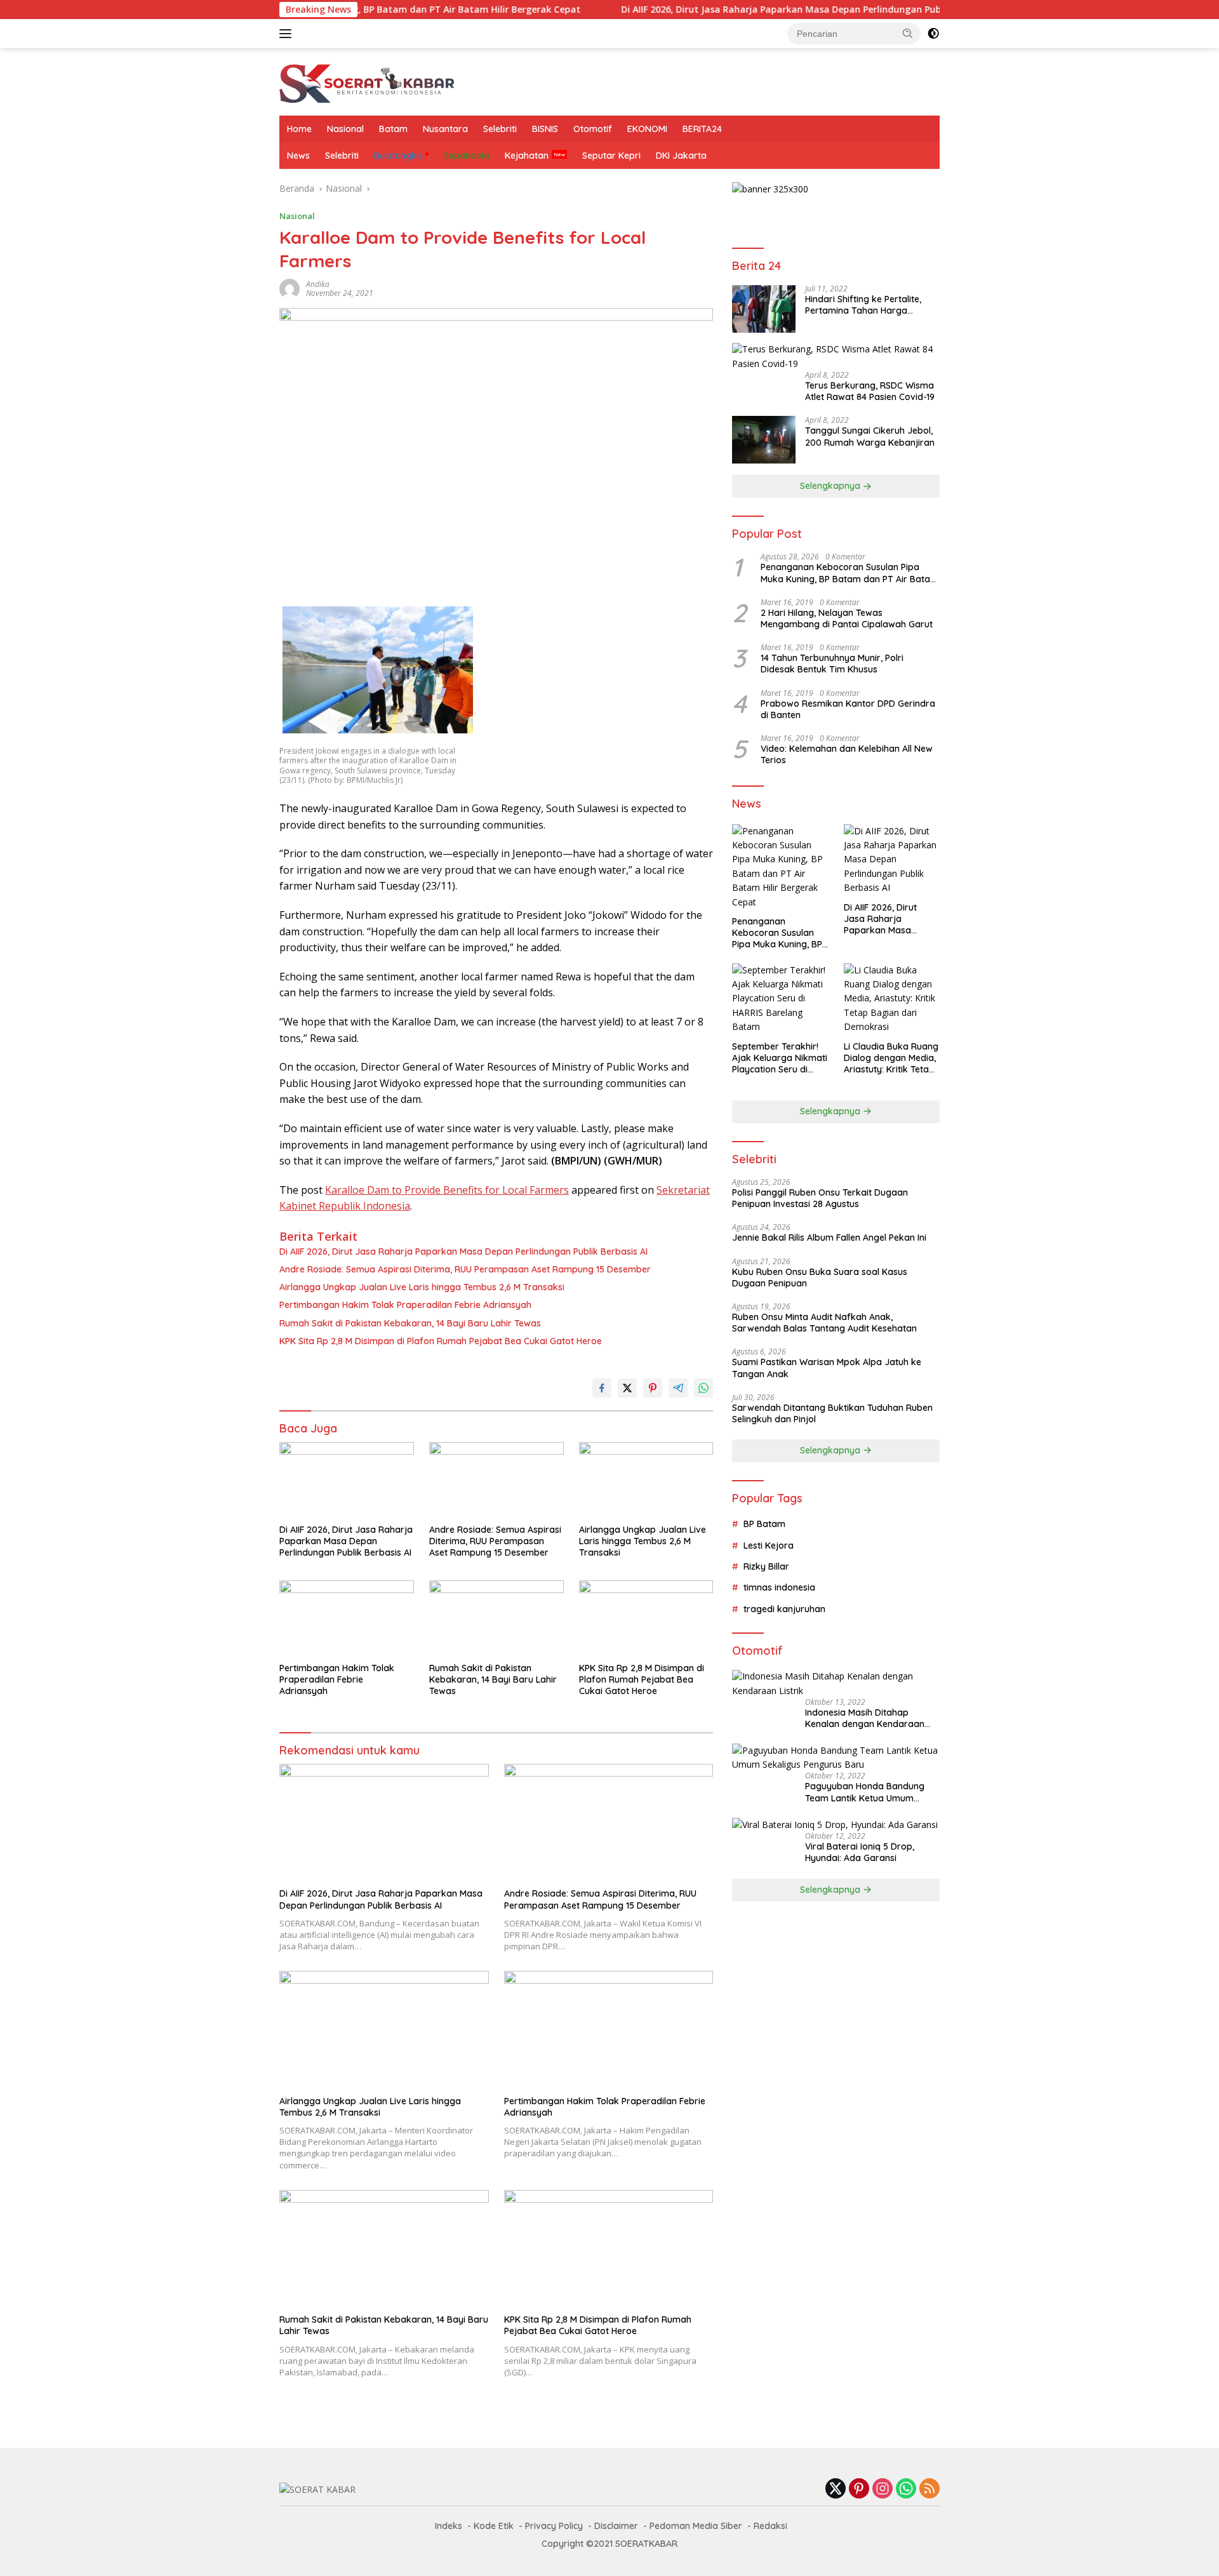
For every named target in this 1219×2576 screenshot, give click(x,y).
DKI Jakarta (681, 156)
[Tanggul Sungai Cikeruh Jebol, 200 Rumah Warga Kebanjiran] (764, 440)
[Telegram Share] (678, 1388)
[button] (908, 33)
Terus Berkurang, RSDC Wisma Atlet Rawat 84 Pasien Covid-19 (870, 391)
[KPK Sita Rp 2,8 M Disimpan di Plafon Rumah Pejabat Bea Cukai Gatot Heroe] (646, 1618)
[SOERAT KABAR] (369, 81)
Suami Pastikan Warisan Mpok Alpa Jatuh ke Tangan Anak (827, 1368)
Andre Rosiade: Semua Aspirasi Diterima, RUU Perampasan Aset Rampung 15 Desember (465, 1269)
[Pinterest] (859, 2489)
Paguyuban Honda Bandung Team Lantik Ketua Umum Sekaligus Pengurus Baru (865, 1792)
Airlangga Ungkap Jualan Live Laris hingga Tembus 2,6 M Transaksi (422, 1287)
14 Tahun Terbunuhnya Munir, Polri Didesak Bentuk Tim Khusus (832, 664)
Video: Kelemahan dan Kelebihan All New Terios (847, 754)
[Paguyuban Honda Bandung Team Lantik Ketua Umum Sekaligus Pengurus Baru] (836, 1758)
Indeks (449, 2526)
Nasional (345, 129)
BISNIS (545, 129)
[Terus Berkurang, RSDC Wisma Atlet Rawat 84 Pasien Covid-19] (836, 357)
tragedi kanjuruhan (784, 1609)
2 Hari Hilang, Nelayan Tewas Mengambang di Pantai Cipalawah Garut (847, 618)
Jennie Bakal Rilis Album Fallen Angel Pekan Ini (829, 1238)
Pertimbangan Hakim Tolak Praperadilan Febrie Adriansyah (405, 1305)
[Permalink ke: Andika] (290, 288)
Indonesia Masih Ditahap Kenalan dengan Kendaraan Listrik (865, 1719)
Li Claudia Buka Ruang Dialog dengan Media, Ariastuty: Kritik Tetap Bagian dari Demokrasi (891, 1058)
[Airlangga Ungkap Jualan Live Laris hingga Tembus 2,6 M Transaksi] (646, 1480)
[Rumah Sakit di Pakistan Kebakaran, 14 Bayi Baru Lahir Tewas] (496, 1618)
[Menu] (288, 34)
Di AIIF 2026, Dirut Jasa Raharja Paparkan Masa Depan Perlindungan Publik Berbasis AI (736, 10)
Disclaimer (616, 2526)
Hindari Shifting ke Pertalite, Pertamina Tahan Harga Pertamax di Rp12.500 (863, 305)
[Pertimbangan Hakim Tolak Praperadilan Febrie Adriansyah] (347, 1618)
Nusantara (445, 129)
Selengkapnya (831, 486)
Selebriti (500, 129)
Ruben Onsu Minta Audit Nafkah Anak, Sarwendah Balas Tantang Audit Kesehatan (824, 1323)
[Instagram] (883, 2489)
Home (299, 129)
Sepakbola (467, 156)
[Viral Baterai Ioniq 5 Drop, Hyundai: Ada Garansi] (835, 1825)
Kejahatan (527, 156)
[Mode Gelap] (933, 34)
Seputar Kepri (611, 156)
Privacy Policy (554, 2526)
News (298, 156)
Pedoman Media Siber (696, 2526)
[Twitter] (836, 2489)
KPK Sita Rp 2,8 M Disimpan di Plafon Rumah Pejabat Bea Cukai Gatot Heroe (441, 1341)
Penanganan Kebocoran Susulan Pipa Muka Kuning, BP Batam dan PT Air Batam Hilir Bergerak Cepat (849, 573)
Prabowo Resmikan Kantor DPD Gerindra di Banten (848, 709)
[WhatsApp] (906, 2489)
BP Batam (764, 1524)
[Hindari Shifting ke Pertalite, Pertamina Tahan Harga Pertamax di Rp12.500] (764, 309)
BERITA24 (702, 129)
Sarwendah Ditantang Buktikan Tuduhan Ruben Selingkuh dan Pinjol (832, 1413)
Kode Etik (494, 2526)
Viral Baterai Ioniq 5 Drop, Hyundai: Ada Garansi (860, 1853)
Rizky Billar (766, 1566)
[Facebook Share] (602, 1388)
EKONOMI (647, 129)
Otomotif (593, 129)
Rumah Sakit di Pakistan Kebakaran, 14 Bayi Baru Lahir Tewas (410, 1323)
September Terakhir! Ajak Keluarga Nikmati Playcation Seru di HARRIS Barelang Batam (780, 1058)
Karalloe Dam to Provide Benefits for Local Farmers (447, 1190)
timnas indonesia (779, 1588)
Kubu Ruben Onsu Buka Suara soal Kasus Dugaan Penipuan (820, 1278)
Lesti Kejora (769, 1545)
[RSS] (929, 2489)
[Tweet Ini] (627, 1388)
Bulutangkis (398, 156)
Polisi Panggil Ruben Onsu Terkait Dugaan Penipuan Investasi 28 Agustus (820, 1198)
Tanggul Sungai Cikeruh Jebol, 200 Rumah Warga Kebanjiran (870, 437)
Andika (318, 284)
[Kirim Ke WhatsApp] (703, 1388)
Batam (393, 129)
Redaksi (770, 2526)
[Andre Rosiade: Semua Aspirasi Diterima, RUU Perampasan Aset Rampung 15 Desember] (496, 1480)
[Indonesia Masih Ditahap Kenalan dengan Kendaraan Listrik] (836, 1684)
